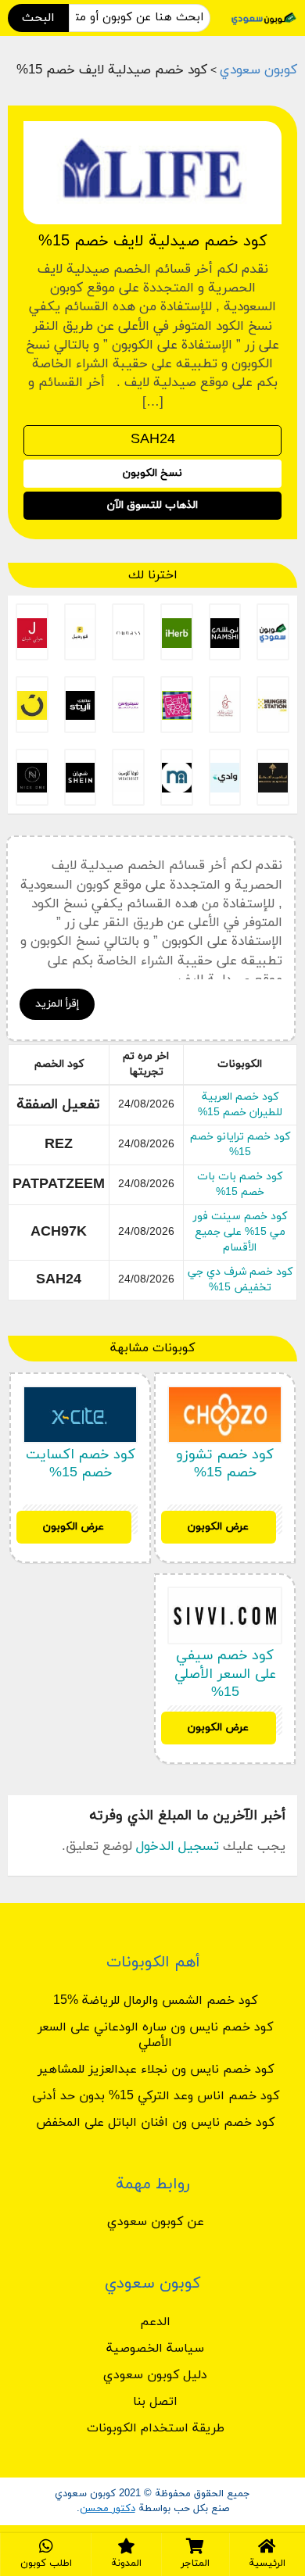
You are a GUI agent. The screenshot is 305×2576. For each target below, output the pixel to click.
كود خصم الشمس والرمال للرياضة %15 (155, 2001)
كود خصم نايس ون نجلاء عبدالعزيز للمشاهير (156, 2070)
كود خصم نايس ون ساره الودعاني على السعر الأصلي (155, 2035)
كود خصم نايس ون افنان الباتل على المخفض (155, 2123)
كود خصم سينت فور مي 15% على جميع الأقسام (240, 1232)
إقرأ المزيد (57, 1004)
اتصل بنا (155, 2402)
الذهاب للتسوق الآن (152, 505)
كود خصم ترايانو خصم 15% (240, 1145)
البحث (38, 18)
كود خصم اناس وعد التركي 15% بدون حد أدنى (156, 2096)
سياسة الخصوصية (155, 2349)
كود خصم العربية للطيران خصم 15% (240, 1105)
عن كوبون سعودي (156, 2222)
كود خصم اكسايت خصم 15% (81, 1464)
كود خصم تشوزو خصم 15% (225, 1464)
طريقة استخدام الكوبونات (156, 2428)
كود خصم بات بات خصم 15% (240, 1184)
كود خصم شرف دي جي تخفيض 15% (240, 1280)
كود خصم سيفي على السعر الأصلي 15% (225, 1674)
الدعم (155, 2322)
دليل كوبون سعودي (155, 2375)
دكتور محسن (108, 2509)
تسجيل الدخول (178, 1847)
